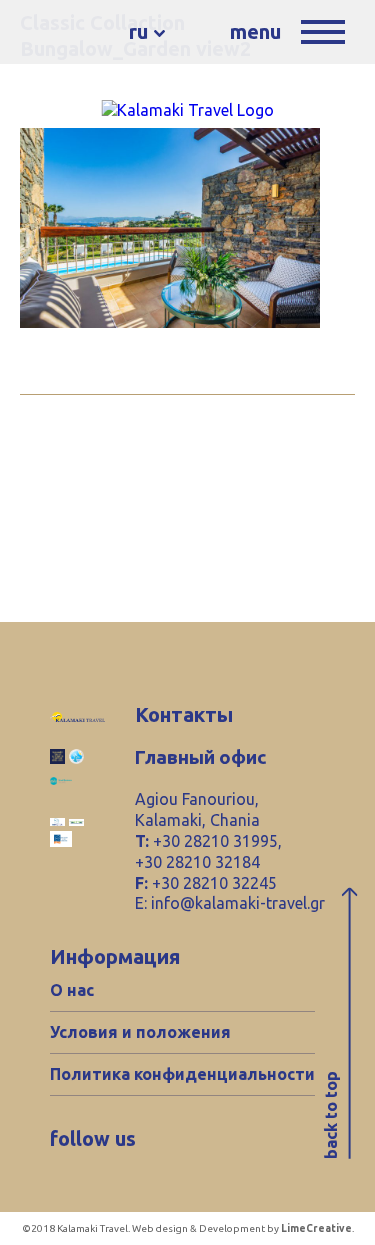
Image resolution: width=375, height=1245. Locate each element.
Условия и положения (140, 1032)
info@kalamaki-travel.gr (238, 903)
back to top (331, 1115)
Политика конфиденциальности (182, 1074)
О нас (72, 990)
